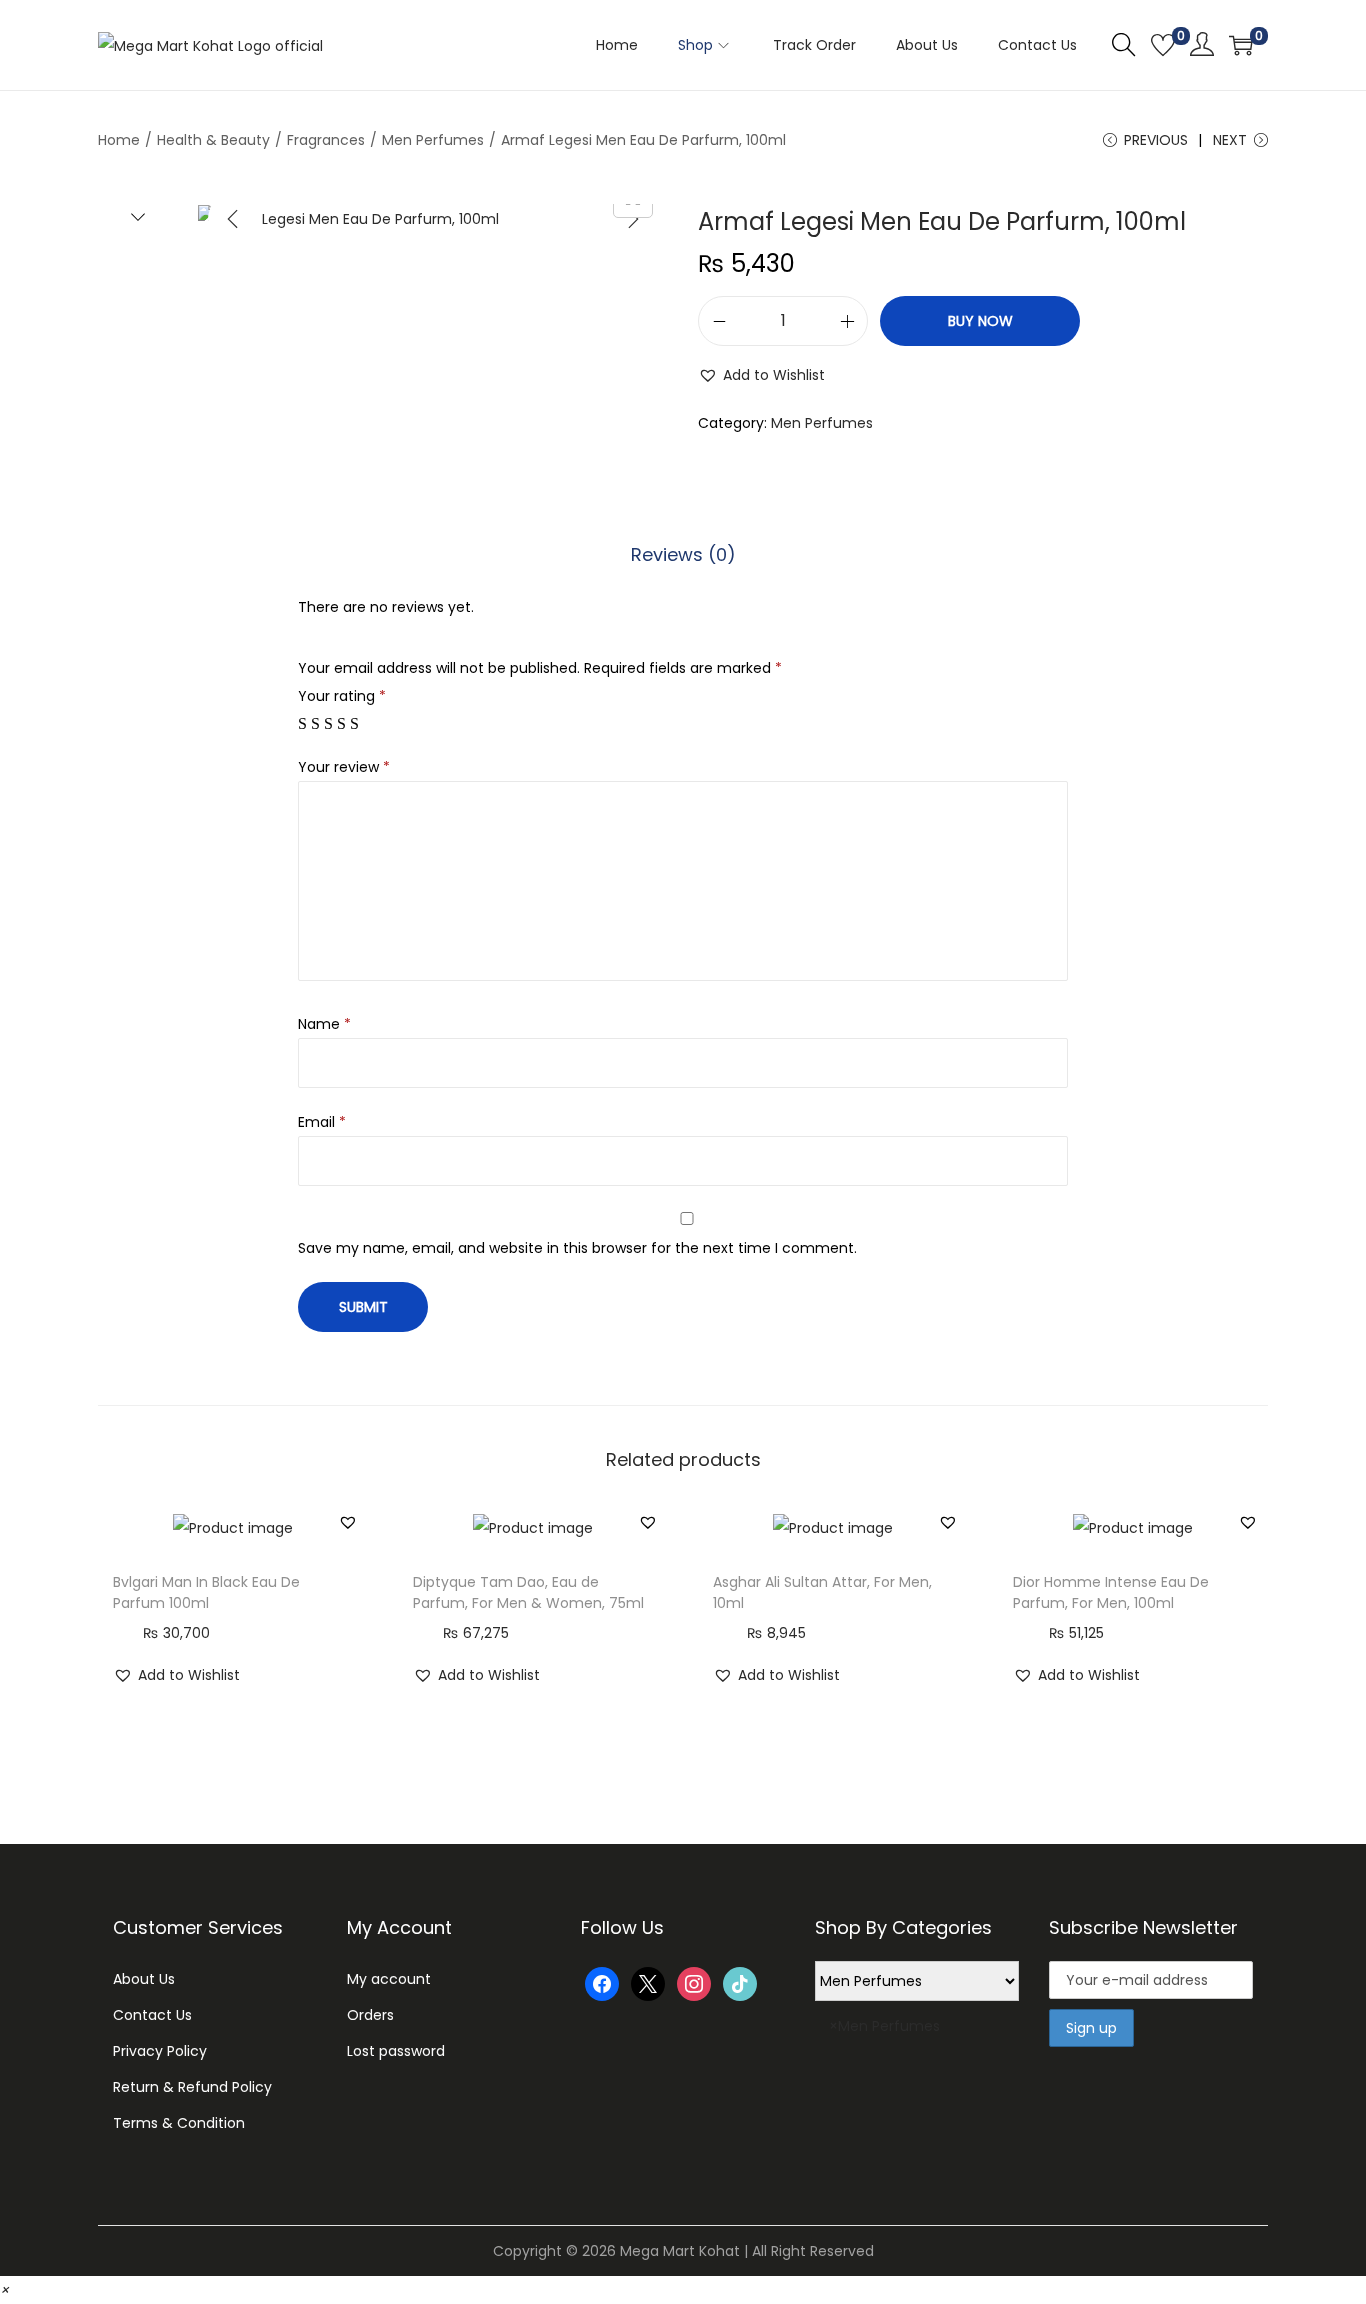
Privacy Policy (160, 2051)
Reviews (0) (683, 554)
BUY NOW (980, 321)
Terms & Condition (179, 2123)
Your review (344, 767)
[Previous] (233, 219)
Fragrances (326, 140)
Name (324, 1024)
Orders (370, 2015)
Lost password (396, 2051)
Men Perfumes (433, 140)
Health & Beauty (213, 140)
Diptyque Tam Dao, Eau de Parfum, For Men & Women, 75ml (528, 1592)
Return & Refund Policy (192, 2087)
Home (119, 140)
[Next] (633, 219)
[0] (1163, 45)
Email (322, 1122)
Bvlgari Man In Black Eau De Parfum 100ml (206, 1592)
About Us (144, 1979)
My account (389, 1979)
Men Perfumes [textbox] (884, 2026)
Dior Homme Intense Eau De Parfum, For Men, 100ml (1111, 1592)
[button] (761, 375)
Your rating (342, 696)
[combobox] (917, 2058)
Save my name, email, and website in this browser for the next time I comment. (577, 1248)
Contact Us (152, 2015)
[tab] (683, 555)
